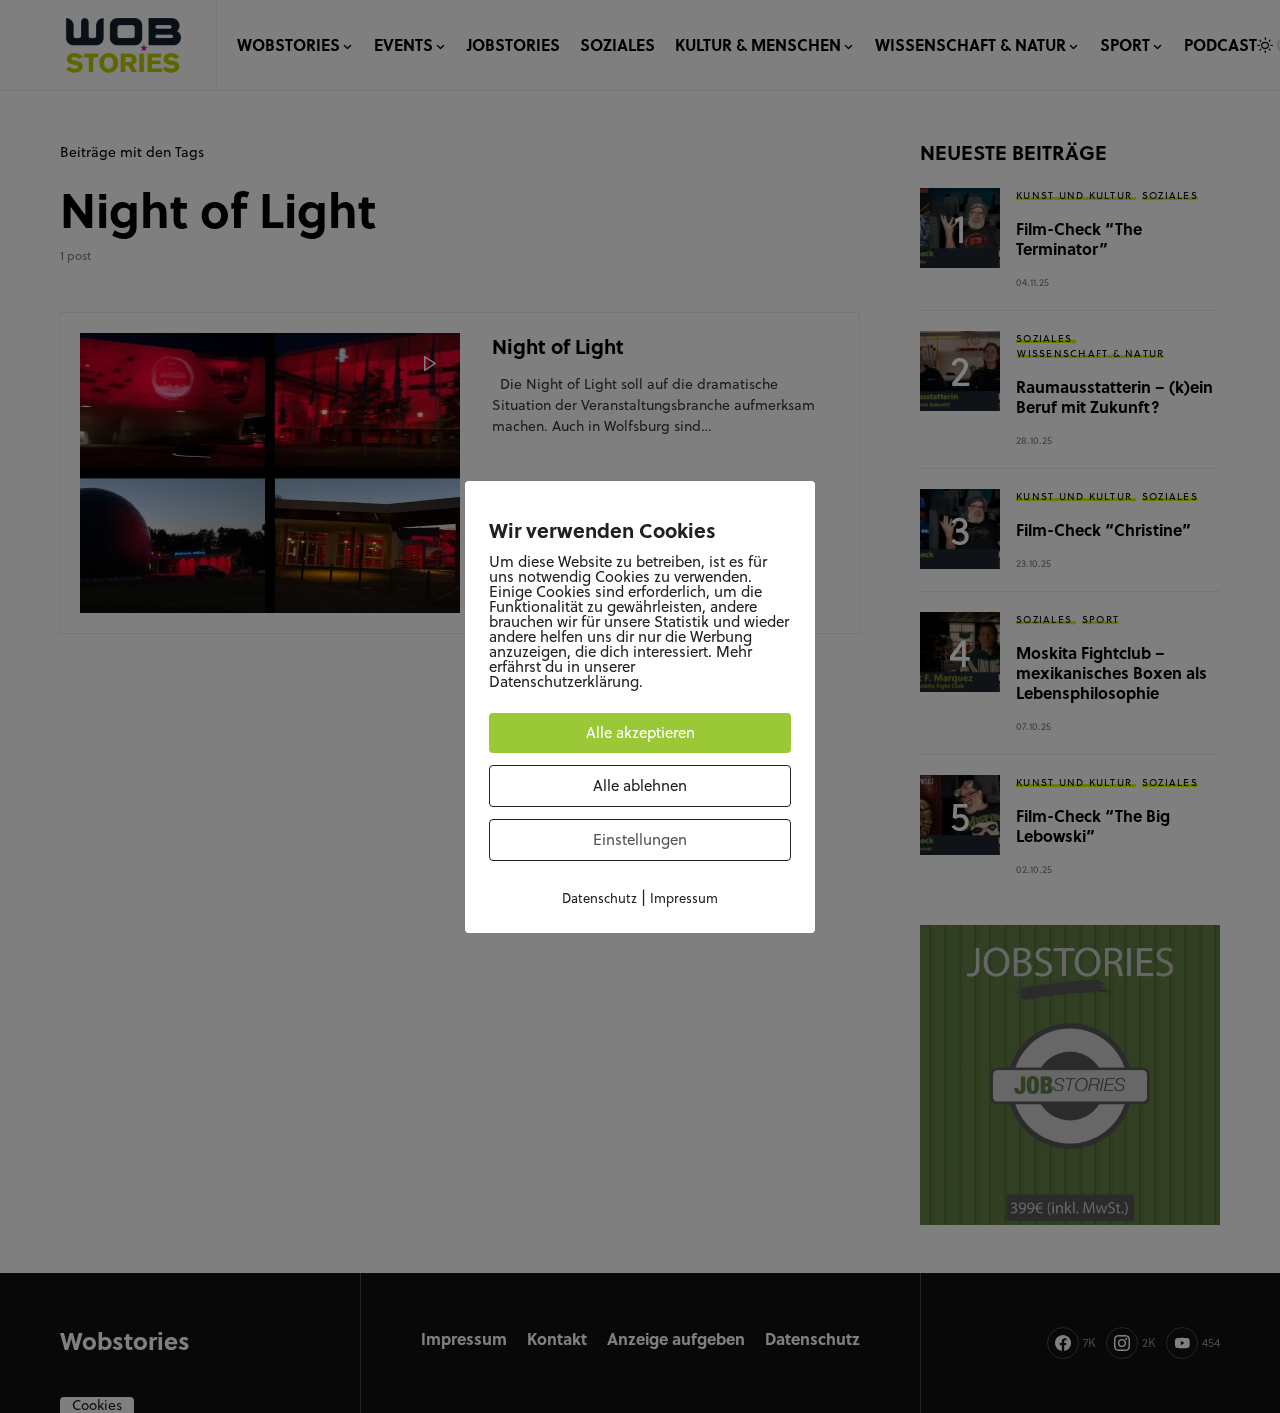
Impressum (684, 898)
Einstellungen (640, 839)
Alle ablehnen (640, 785)
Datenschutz (599, 898)
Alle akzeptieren (640, 732)
